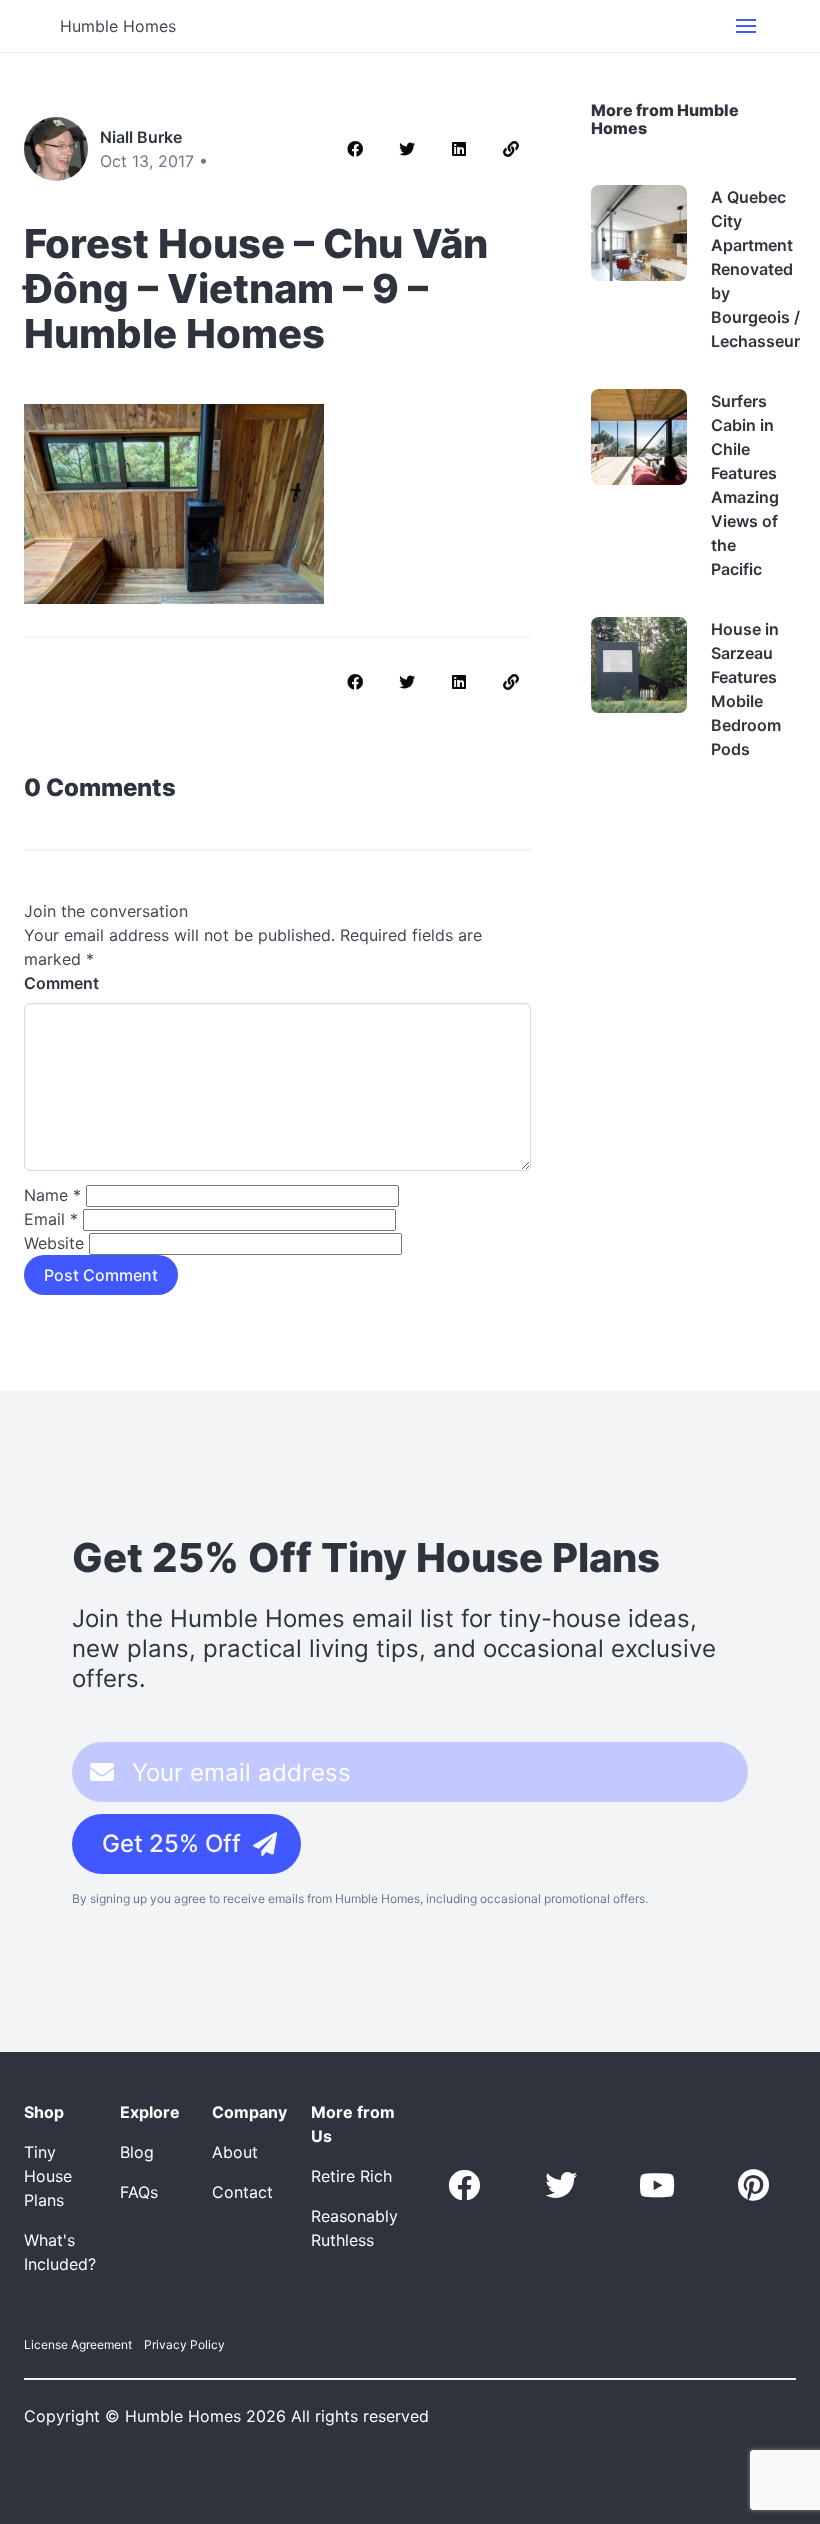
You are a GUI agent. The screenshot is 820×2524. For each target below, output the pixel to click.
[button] (746, 26)
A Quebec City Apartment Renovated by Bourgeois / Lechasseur (755, 269)
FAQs (139, 2192)
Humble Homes (118, 26)
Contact (242, 2192)
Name (52, 1195)
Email (51, 1219)
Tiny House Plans (48, 2176)
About (235, 2152)
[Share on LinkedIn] (459, 149)
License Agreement (78, 2344)
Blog (137, 2152)
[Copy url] (511, 149)
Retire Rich (351, 2176)
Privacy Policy (184, 2344)
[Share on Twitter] (407, 149)
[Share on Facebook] (355, 149)
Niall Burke (141, 137)
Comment (61, 983)
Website (54, 1243)
